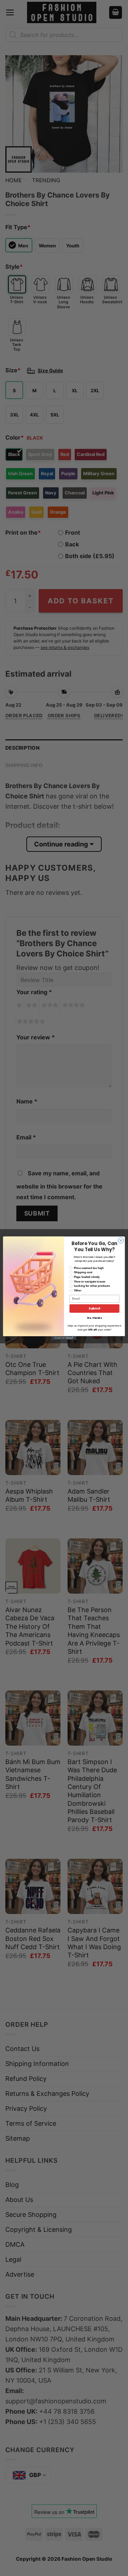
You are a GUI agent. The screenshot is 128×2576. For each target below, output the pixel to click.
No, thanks (94, 1318)
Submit (94, 1308)
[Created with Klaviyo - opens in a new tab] (64, 1338)
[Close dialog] (121, 1240)
